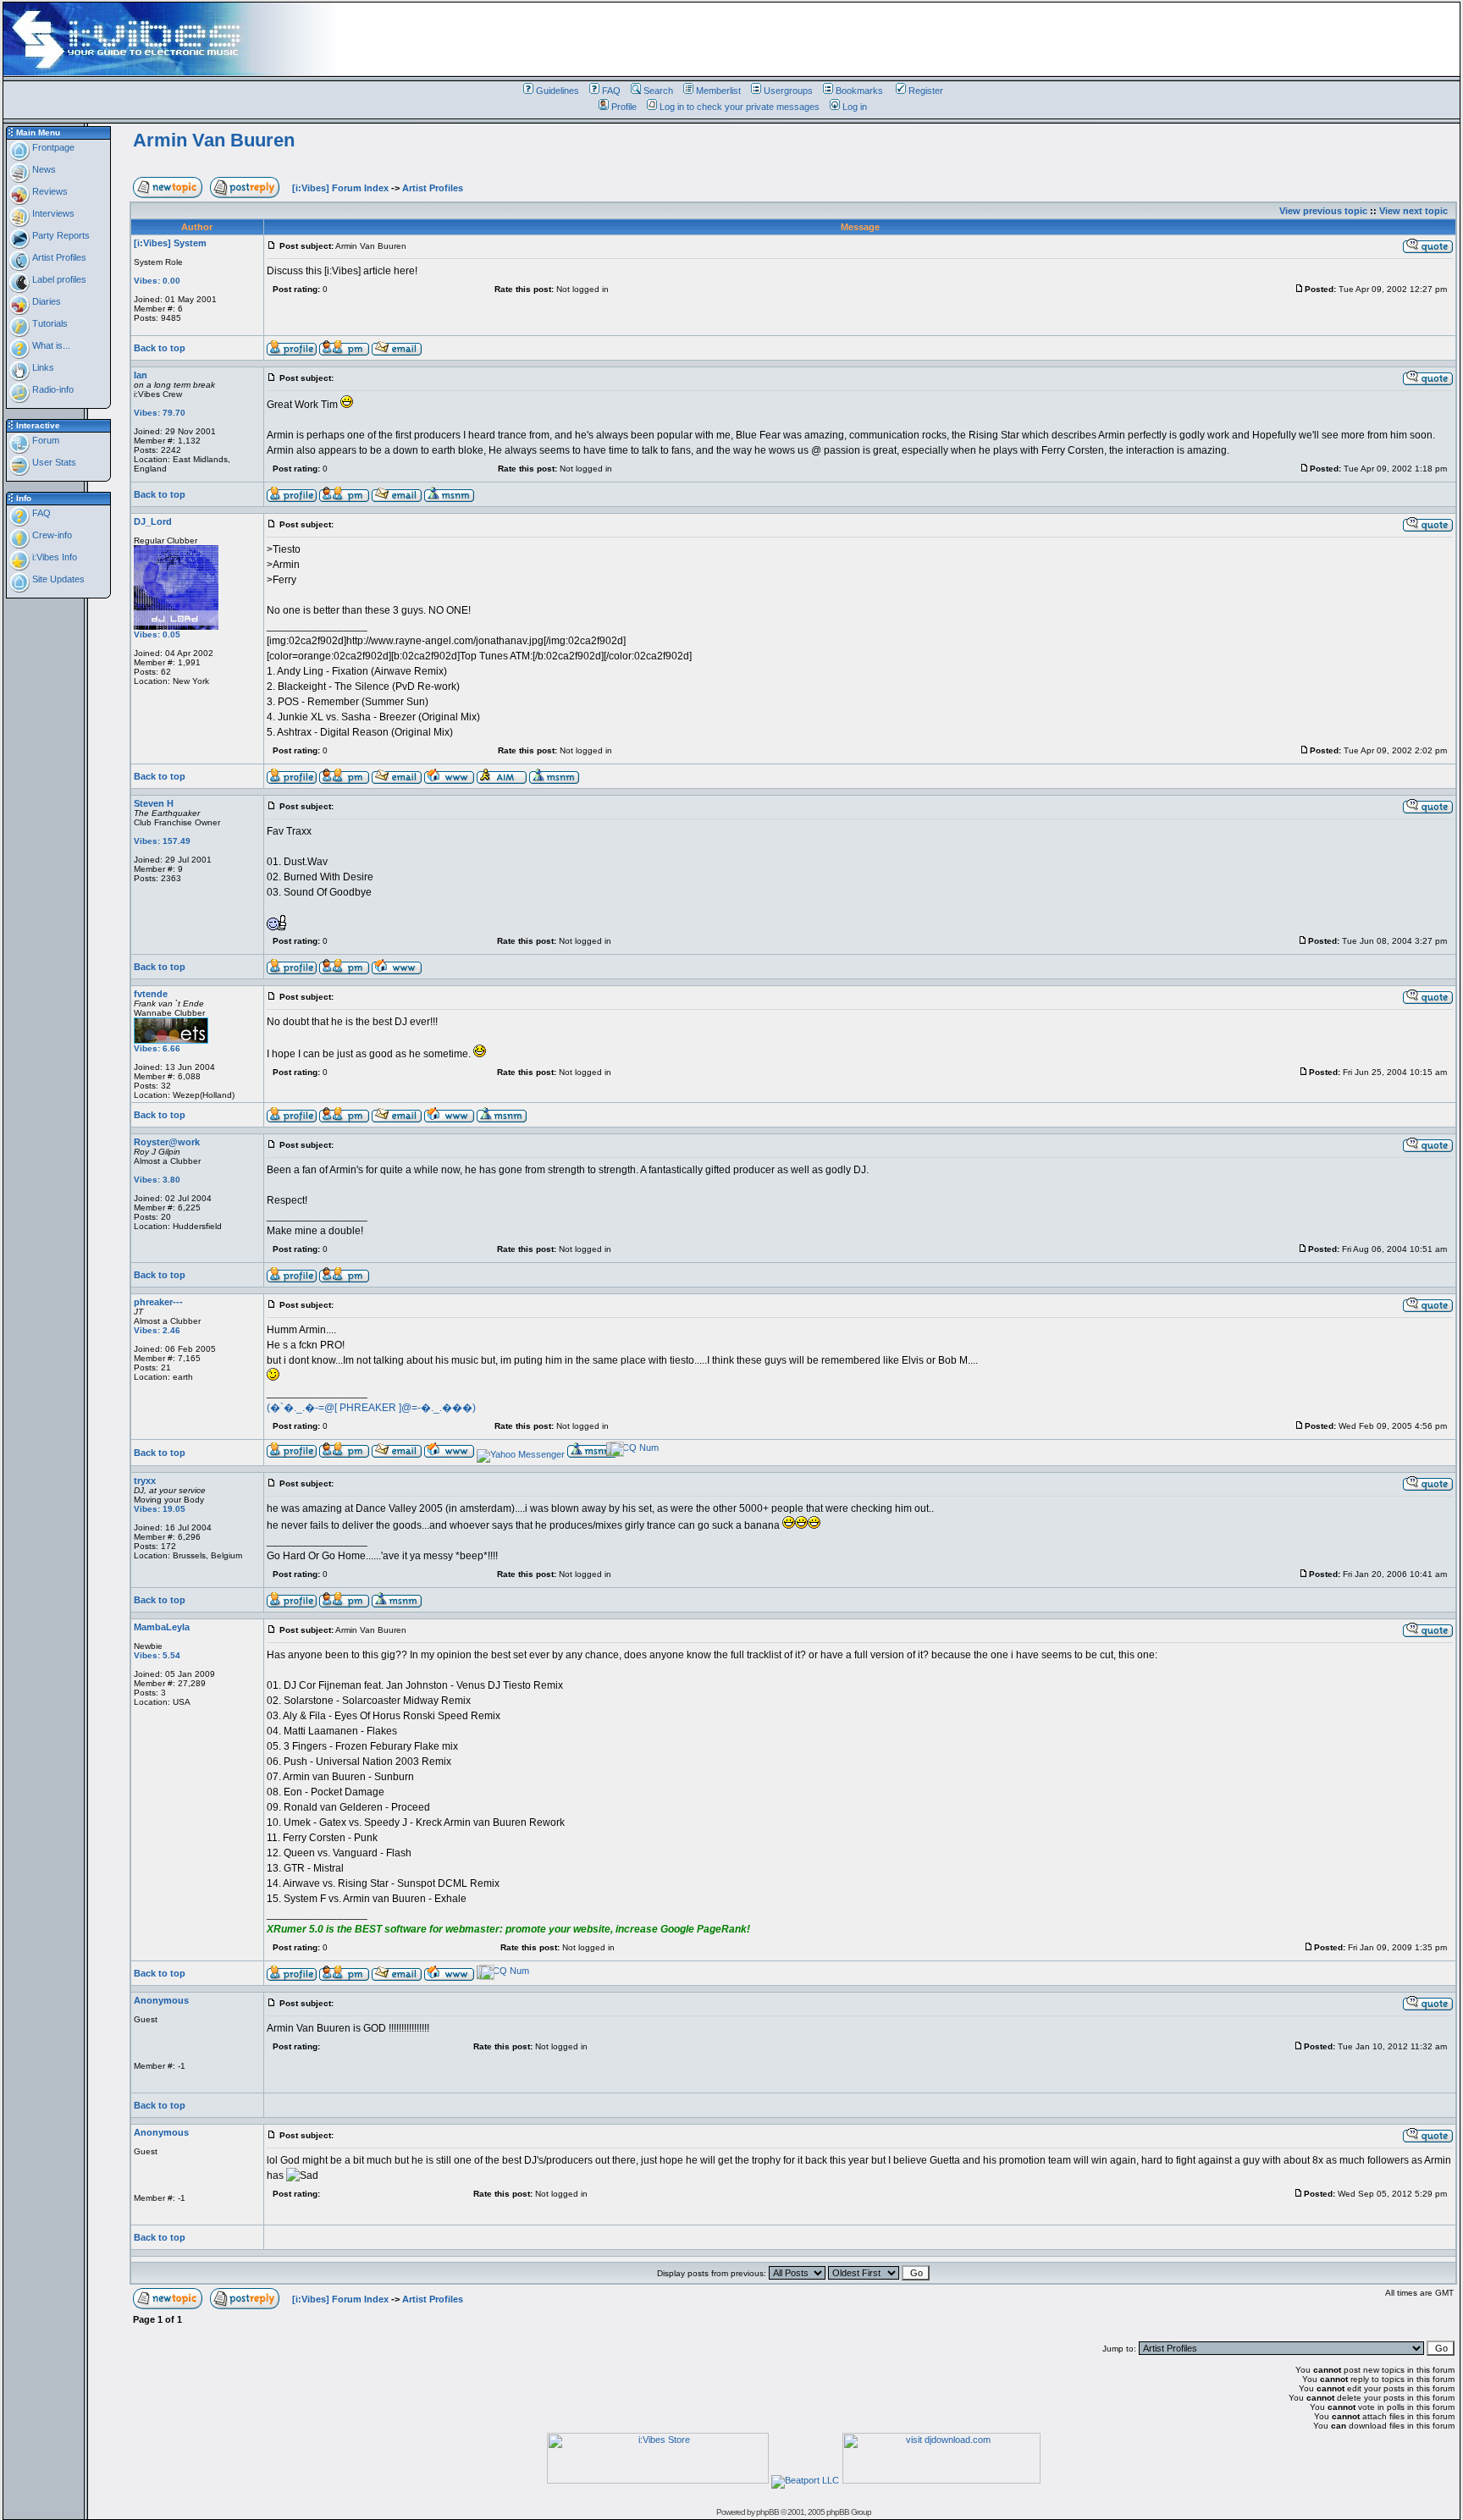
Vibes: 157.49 (162, 841)
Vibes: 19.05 (160, 1509)
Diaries (45, 301)
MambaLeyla (162, 1627)
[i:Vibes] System (170, 243)
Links (42, 367)
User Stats (53, 462)
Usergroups (788, 91)
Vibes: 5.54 (157, 1655)
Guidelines (558, 91)
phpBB (767, 2512)
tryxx (145, 1481)
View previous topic (1323, 211)
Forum (44, 440)
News (43, 169)
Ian (141, 375)
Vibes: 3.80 (157, 1180)
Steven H (154, 803)
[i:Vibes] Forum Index (340, 188)
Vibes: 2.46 (157, 1330)
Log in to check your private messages (740, 107)
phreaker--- (158, 1302)
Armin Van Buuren (214, 140)
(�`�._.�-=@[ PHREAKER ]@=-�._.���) (371, 1408)
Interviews (52, 213)
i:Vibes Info (53, 557)
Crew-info (51, 535)
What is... (50, 345)
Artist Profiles (58, 257)
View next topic (1413, 211)
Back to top (160, 348)
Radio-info (52, 389)
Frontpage (52, 147)
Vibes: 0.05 (157, 634)
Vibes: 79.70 (160, 413)
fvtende (151, 994)
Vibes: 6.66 (157, 1048)
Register (926, 91)
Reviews (49, 191)
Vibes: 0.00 (157, 281)
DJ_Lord (153, 521)
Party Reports (60, 235)
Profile (624, 107)
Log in (855, 107)
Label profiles (58, 279)
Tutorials (49, 323)
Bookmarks (859, 91)
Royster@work (167, 1142)
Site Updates (57, 579)
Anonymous (161, 2000)
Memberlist (718, 91)
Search (658, 91)
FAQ (611, 91)
